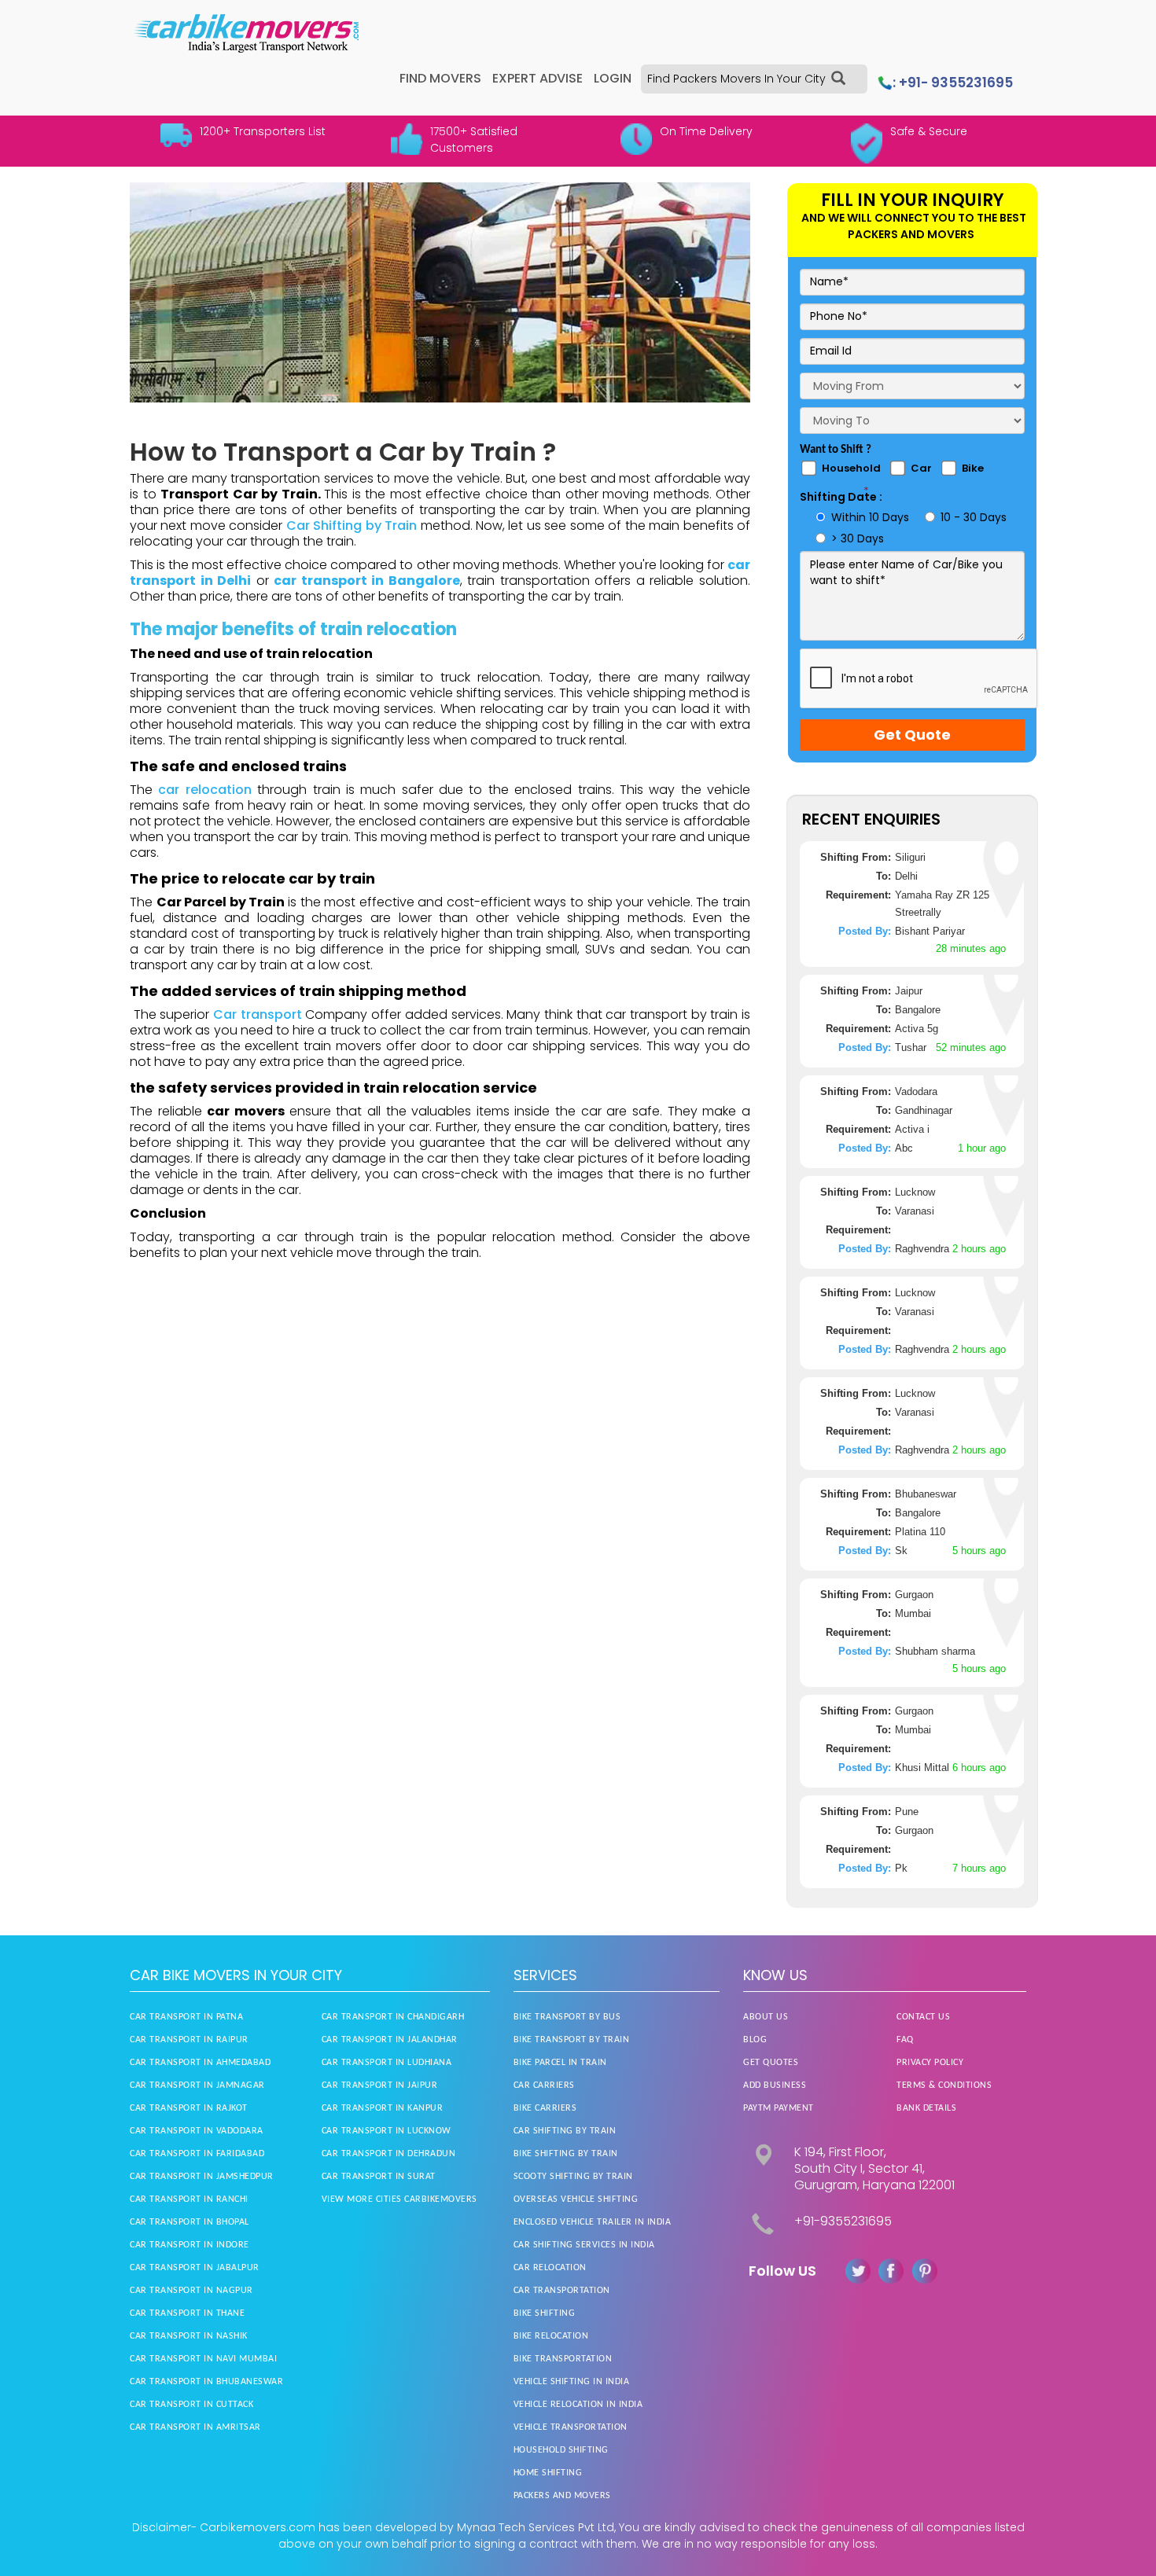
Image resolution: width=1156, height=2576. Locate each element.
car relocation (208, 790)
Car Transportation (562, 2291)
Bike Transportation (563, 2359)
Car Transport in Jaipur (380, 2085)
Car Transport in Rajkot (189, 2108)
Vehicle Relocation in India (578, 2405)
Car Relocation (550, 2268)
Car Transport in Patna (186, 2017)
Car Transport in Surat (379, 2177)
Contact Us (923, 2017)
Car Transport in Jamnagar (197, 2085)
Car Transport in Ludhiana (387, 2063)
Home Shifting (548, 2473)
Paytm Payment (779, 2108)
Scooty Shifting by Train (573, 2177)
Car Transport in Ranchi (189, 2199)
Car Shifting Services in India (584, 2245)
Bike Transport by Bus (567, 2017)
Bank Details (926, 2108)
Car (921, 468)
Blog (755, 2040)
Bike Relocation (551, 2336)
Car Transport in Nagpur (191, 2291)
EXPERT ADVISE (538, 78)
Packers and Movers (562, 2496)
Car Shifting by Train (352, 525)
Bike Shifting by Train (566, 2154)
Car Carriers (544, 2085)
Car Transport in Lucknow (387, 2131)
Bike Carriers (545, 2108)
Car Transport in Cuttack (191, 2405)
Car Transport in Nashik (189, 2336)
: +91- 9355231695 (953, 83)
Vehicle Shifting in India (572, 2382)
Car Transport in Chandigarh (393, 2017)
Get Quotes (771, 2063)
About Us (766, 2017)
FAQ (905, 2040)
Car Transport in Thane (187, 2313)
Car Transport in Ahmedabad (200, 2063)
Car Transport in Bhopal (190, 2222)
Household (851, 468)
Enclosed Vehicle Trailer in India (593, 2222)
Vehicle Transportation (571, 2427)
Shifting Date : (841, 497)
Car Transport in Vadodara (197, 2131)
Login (613, 78)
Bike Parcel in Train (560, 2063)
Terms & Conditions (944, 2085)
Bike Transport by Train (572, 2040)
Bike (973, 468)
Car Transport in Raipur (189, 2040)
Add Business (775, 2085)
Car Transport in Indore (190, 2245)
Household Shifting (561, 2450)
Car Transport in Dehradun (389, 2154)
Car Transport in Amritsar (195, 2427)
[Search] (838, 79)
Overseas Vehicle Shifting (576, 2199)
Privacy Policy (930, 2063)
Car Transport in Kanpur (383, 2108)
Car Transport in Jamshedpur (202, 2177)
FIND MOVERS (440, 78)
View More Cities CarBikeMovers (399, 2199)
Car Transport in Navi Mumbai (203, 2359)
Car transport (258, 1014)
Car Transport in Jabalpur (195, 2268)
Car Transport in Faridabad (197, 2154)
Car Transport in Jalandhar (390, 2040)
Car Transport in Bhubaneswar (206, 2382)
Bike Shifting (545, 2313)
